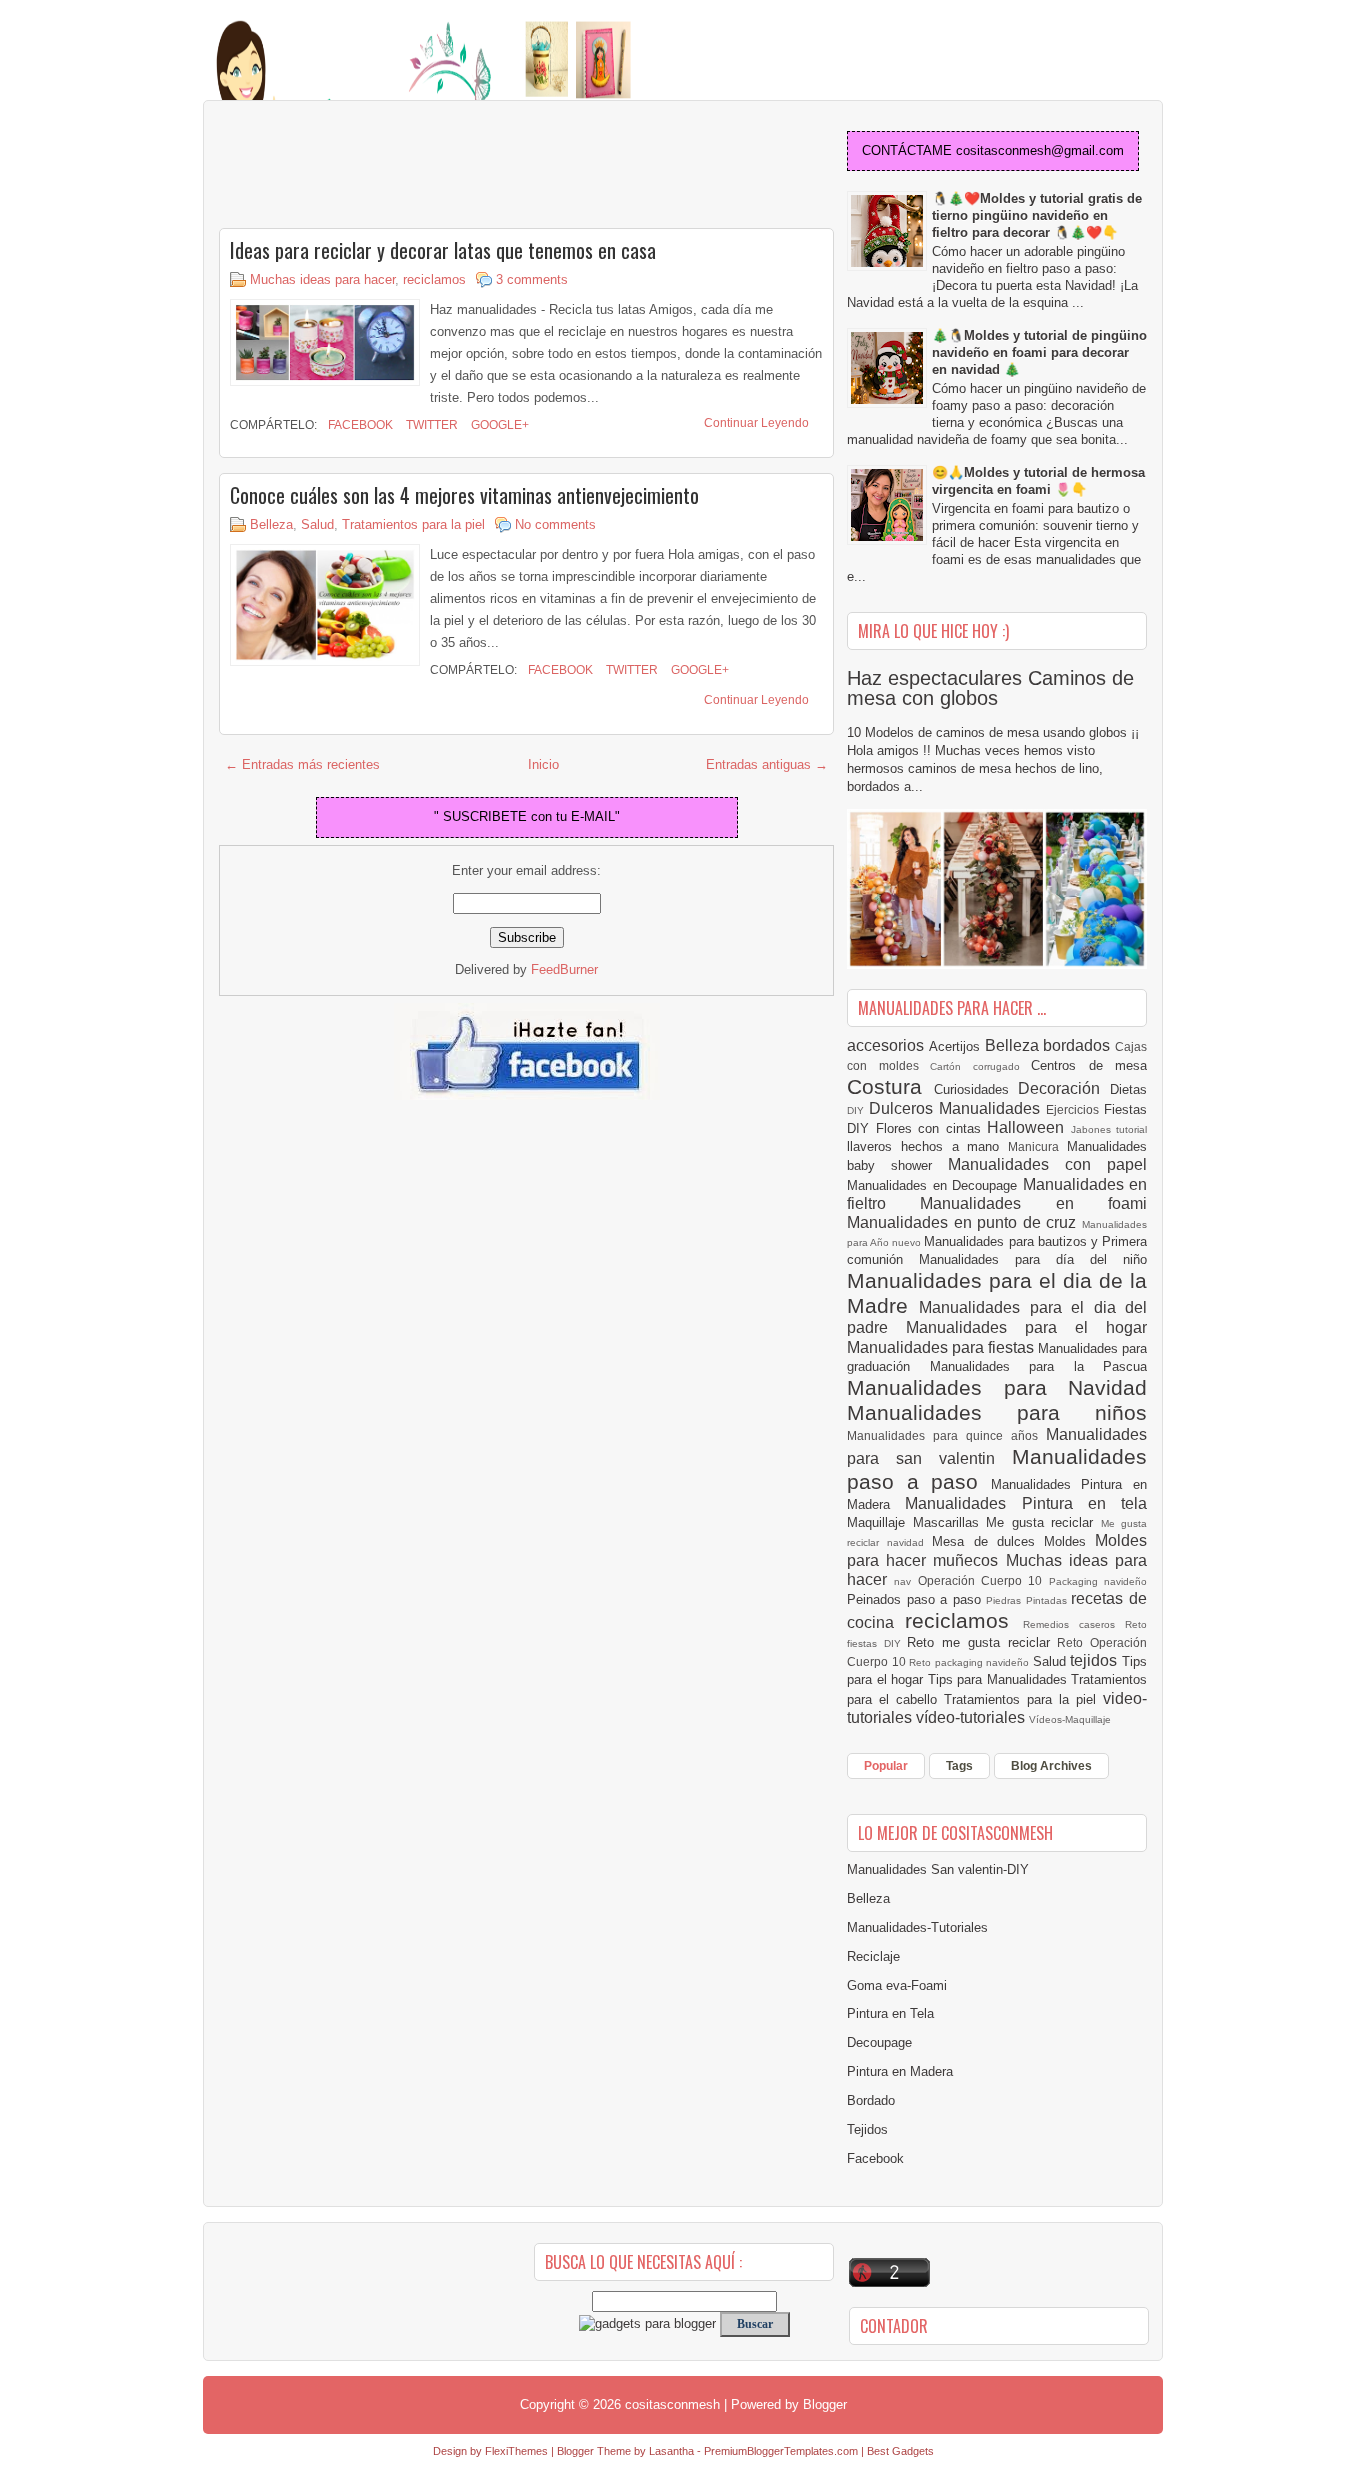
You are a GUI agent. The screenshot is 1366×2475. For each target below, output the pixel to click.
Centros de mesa (1089, 1065)
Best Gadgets (900, 2451)
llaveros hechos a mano (927, 1146)
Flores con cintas (932, 1128)
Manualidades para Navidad (997, 1387)
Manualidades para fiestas (942, 1347)
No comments (555, 524)
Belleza (271, 524)
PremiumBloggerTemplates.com (781, 2451)
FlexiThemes (516, 2451)
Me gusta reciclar (1043, 1522)
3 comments (532, 279)
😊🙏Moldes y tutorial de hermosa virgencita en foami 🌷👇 (1038, 481)
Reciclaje (873, 1956)
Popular (886, 1766)
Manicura (1037, 1146)
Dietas (1128, 1089)
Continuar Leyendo (756, 423)
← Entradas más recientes (302, 764)
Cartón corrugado (980, 1066)
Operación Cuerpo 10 (983, 1580)
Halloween (1029, 1127)
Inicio (543, 764)
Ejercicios (1075, 1109)
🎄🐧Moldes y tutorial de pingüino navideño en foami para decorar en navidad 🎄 (1039, 352)
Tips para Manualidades (1000, 1679)
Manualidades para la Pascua (1039, 1366)
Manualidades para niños (997, 1412)
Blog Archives (1051, 1766)
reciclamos (434, 279)
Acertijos (957, 1046)
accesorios (888, 1045)
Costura (890, 1086)
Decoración (1064, 1088)
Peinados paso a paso (916, 1599)
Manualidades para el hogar (1026, 1327)
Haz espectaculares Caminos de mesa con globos (990, 688)
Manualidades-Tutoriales (917, 1927)
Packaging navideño (1098, 1581)
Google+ (498, 425)
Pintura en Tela (890, 2013)
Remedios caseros (1074, 1624)
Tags (959, 1766)
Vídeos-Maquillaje (1070, 1719)
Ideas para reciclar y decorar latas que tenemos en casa (443, 250)
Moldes (1069, 1541)
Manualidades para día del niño (1033, 1259)
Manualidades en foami (1033, 1203)
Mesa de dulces (988, 1541)
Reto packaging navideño (971, 1662)
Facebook (359, 425)
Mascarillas (950, 1522)
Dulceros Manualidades (957, 1108)
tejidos (1096, 1660)
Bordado (871, 2100)
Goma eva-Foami (897, 1985)
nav (905, 1581)
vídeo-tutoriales (972, 1717)
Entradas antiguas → (767, 764)
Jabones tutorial (1109, 1129)
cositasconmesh (672, 2404)
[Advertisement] (379, 166)
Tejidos (867, 2129)
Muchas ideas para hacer (322, 279)
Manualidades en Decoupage (935, 1185)
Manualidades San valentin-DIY (938, 1869)
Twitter (430, 425)
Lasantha (671, 2451)
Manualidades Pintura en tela (1026, 1503)
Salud (317, 524)
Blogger (825, 2404)
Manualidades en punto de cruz (964, 1222)
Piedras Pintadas (1028, 1600)
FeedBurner (564, 969)
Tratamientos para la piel (413, 524)
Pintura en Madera (900, 2071)
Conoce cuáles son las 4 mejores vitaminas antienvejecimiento (464, 495)
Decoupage (879, 2042)
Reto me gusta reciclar (982, 1642)
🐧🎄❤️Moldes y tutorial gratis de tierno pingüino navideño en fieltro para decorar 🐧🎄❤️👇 (1037, 215)
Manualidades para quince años (946, 1435)
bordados (1079, 1045)
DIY (858, 1110)
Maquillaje (880, 1522)
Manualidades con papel (1047, 1164)
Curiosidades (976, 1089)
